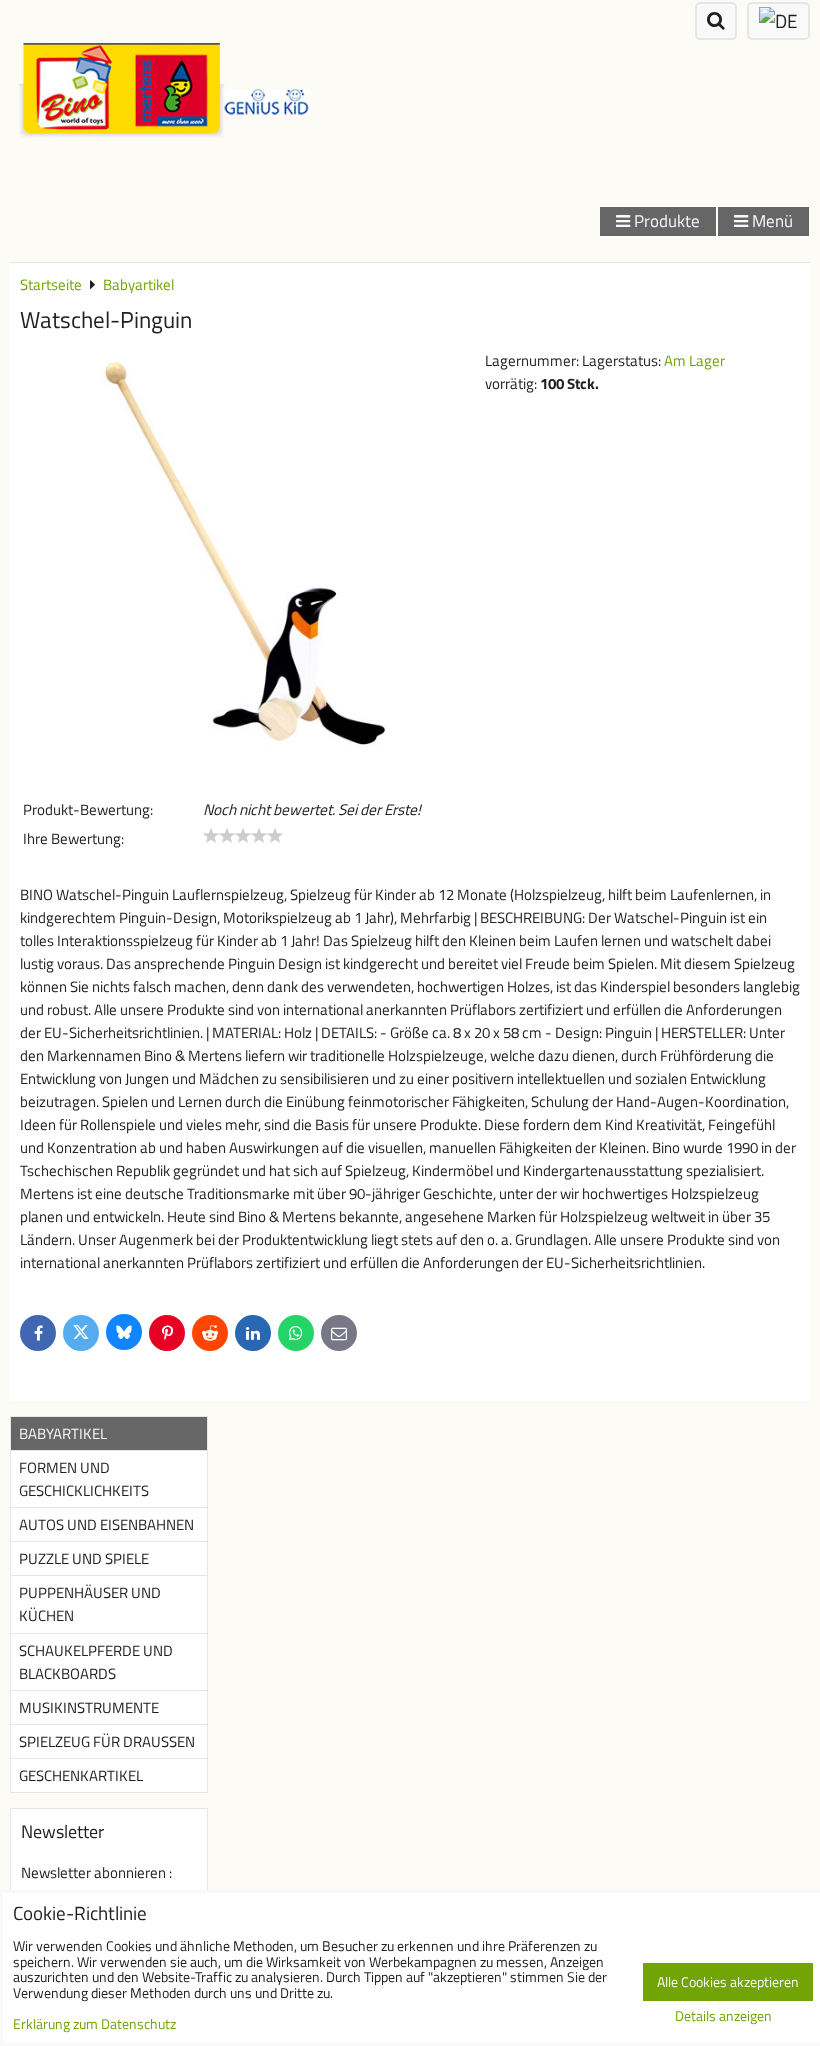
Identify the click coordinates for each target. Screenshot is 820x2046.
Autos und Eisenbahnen (106, 1524)
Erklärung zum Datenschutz (94, 2024)
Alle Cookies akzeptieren (728, 1982)
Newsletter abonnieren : (96, 1872)
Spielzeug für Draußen (107, 1741)
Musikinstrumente (89, 1707)
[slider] (243, 836)
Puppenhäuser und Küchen (90, 1604)
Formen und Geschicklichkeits (84, 1479)
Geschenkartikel (81, 1775)
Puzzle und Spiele (84, 1558)
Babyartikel (63, 1433)
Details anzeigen (723, 2017)
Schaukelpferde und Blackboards (96, 1662)
